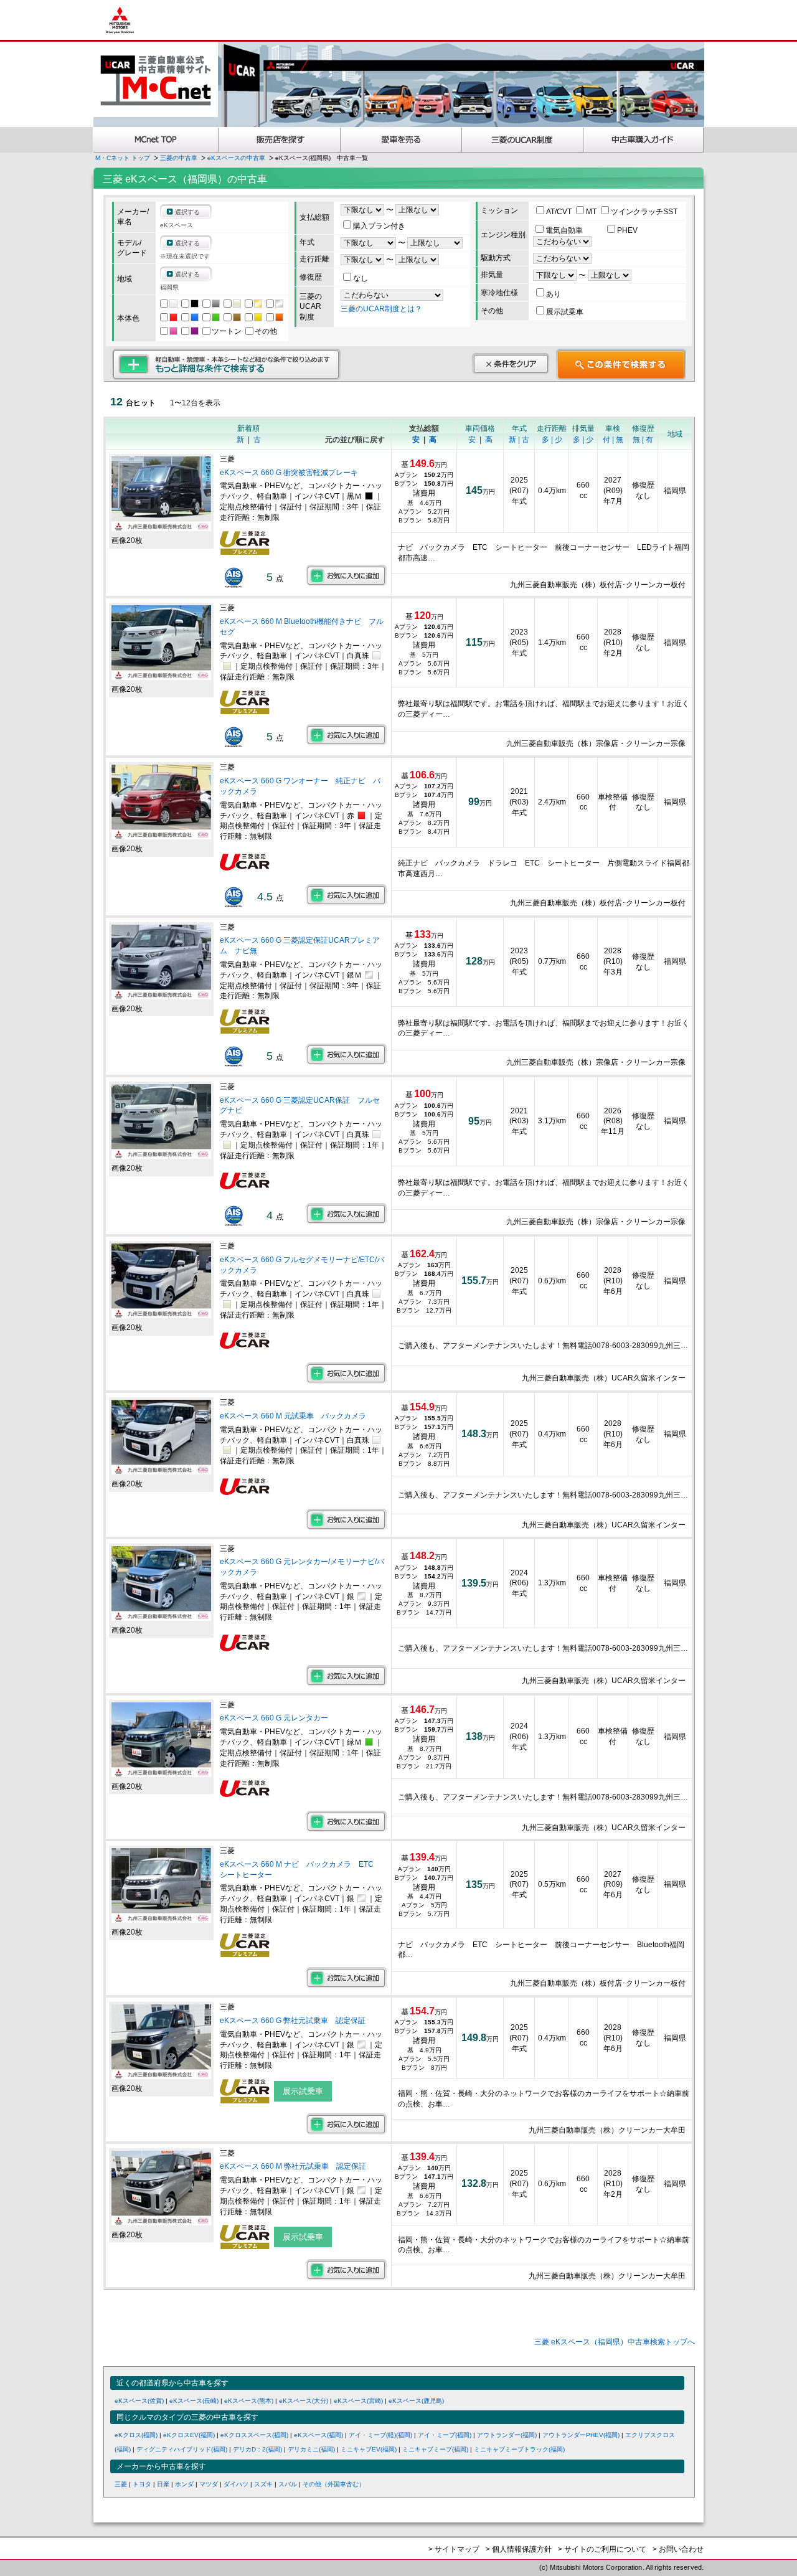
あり (554, 294)
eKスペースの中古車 (236, 158)
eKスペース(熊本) (249, 2401)
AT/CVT (560, 212)
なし (361, 278)
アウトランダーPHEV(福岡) (581, 2435)
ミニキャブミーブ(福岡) (435, 2449)
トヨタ (142, 2484)
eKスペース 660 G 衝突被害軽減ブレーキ (289, 473)
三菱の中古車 (179, 158)
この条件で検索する (621, 364)
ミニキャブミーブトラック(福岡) (519, 2449)
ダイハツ (236, 2484)
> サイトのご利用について (602, 2549)
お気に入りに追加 (347, 575)
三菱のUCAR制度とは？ (381, 309)
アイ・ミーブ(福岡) (445, 2435)
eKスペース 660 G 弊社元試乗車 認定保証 (293, 2021)
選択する (187, 212)
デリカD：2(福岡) (257, 2449)
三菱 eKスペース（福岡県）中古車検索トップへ (615, 2342)
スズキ (263, 2484)
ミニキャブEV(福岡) (369, 2449)
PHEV (627, 230)
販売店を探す (280, 140)
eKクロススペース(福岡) (254, 2435)
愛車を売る (401, 140)
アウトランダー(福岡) (507, 2435)
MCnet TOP (156, 140)
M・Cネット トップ (123, 158)
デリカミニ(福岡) (311, 2449)
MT (592, 212)
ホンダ (184, 2484)
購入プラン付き (379, 226)
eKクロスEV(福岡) (189, 2435)
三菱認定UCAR (523, 140)
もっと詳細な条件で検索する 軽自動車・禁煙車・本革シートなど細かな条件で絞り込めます (226, 364)
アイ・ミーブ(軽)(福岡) (380, 2435)
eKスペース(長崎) (194, 2401)
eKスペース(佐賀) (139, 2401)
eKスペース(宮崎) (358, 2401)
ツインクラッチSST (644, 212)
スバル (288, 2484)
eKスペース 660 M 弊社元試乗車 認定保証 (293, 2166)
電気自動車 (565, 230)
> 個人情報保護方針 (519, 2549)
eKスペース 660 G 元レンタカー (274, 1718)
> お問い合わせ (678, 2549)
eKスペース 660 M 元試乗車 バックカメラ (293, 1416)
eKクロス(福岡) (136, 2435)
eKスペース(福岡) (318, 2435)
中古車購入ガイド (644, 140)
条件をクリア (511, 364)
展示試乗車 (565, 312)
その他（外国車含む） (334, 2484)
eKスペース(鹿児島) (416, 2401)
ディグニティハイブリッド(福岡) (182, 2449)
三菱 (121, 2484)
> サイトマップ (454, 2549)
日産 (163, 2484)
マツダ (209, 2484)
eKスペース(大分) (304, 2401)
